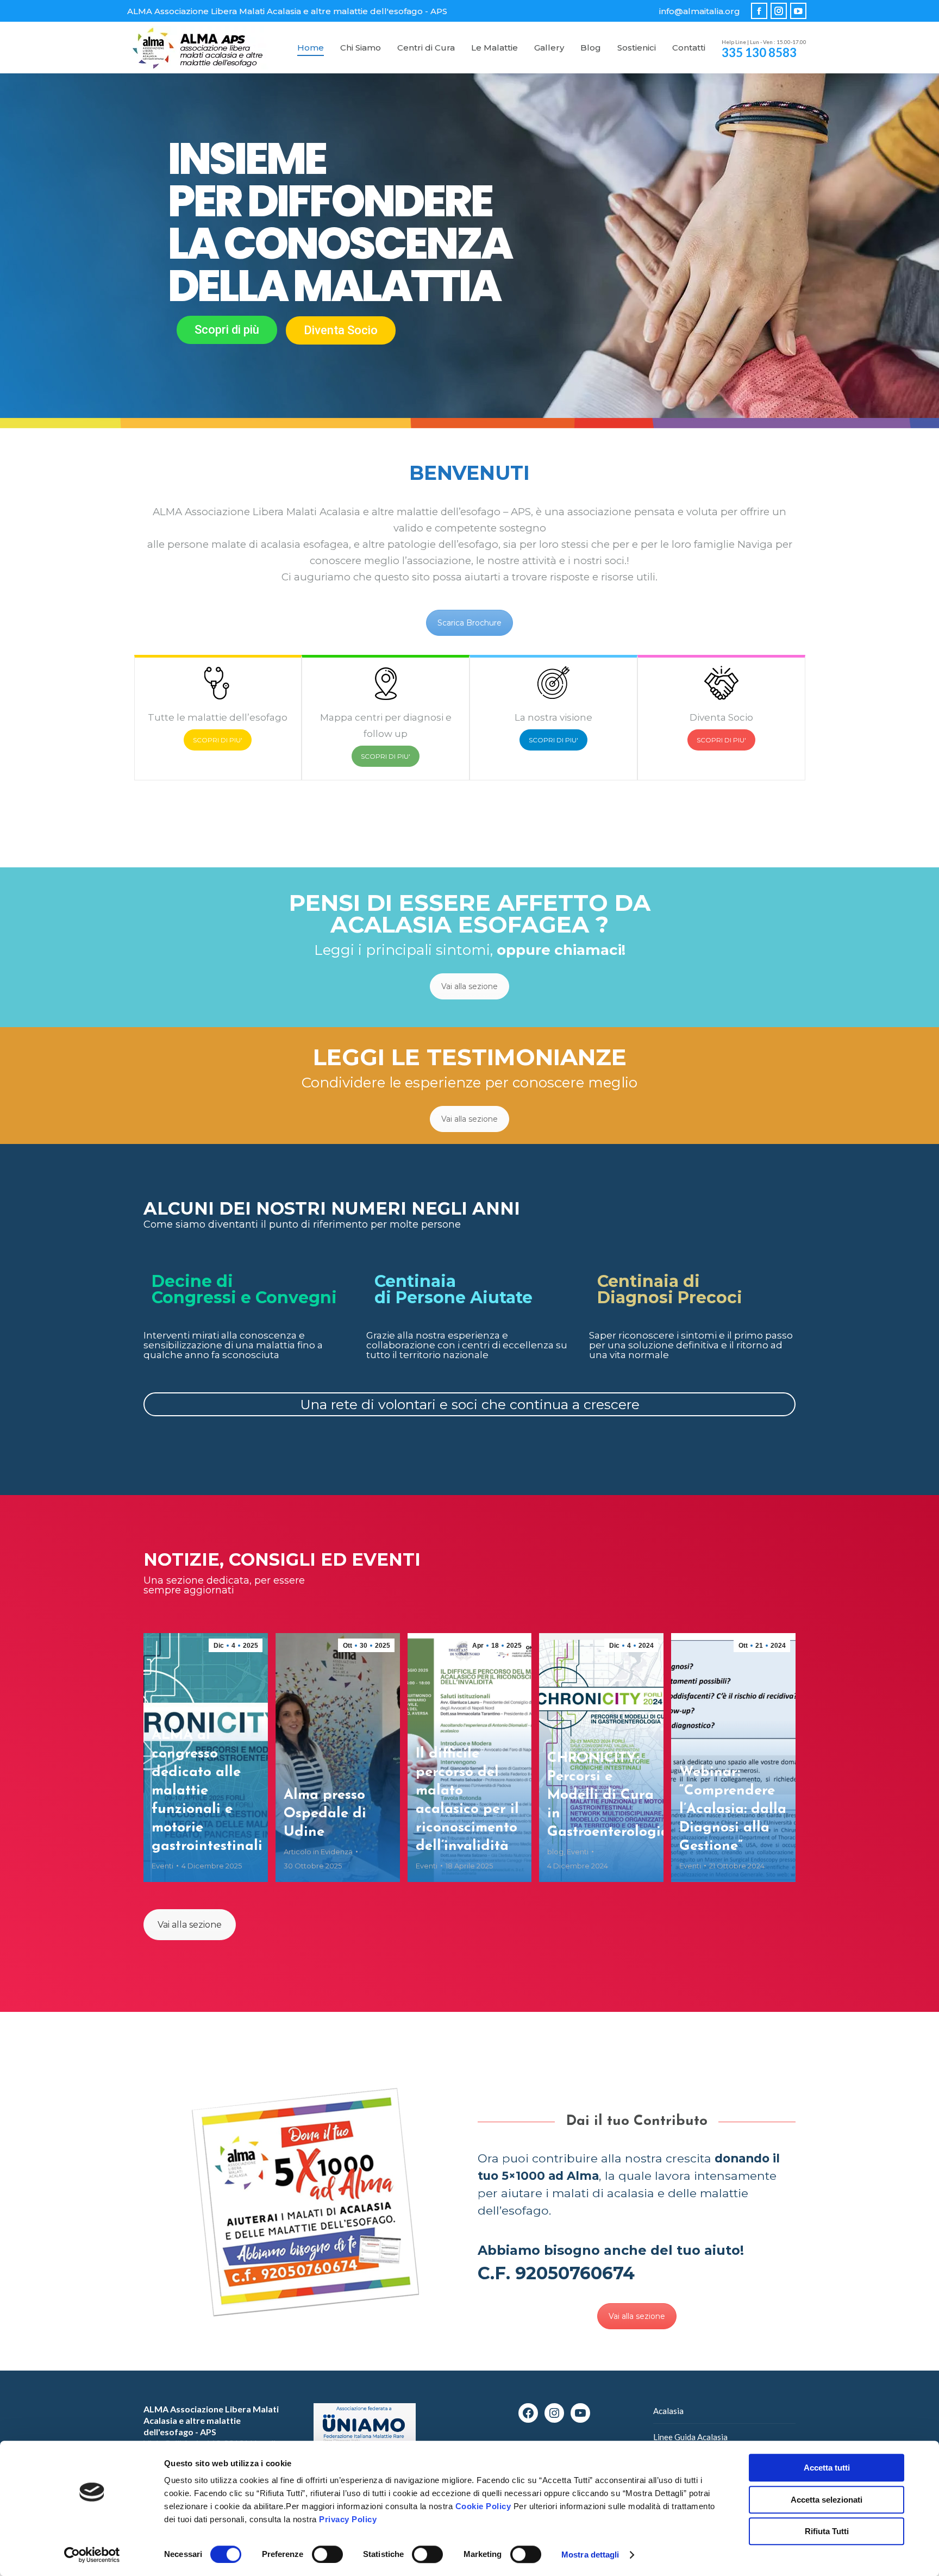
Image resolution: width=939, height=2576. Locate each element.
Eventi (162, 1866)
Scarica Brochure (469, 623)
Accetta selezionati (827, 2500)
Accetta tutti (827, 2468)
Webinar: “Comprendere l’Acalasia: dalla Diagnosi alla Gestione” (733, 1809)
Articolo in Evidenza (318, 1852)
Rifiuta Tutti (827, 2531)
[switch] (327, 2554)
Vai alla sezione (469, 986)
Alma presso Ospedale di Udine (325, 1814)
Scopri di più (227, 330)
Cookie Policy (483, 2506)
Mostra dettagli (590, 2555)
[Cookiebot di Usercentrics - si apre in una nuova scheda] (92, 2555)
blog (555, 1852)
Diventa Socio (341, 330)
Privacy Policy (348, 2519)
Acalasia (668, 2411)
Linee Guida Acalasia (690, 2437)
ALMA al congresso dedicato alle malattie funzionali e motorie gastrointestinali (207, 1791)
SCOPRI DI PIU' (218, 740)
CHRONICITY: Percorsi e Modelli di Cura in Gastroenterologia (608, 1795)
